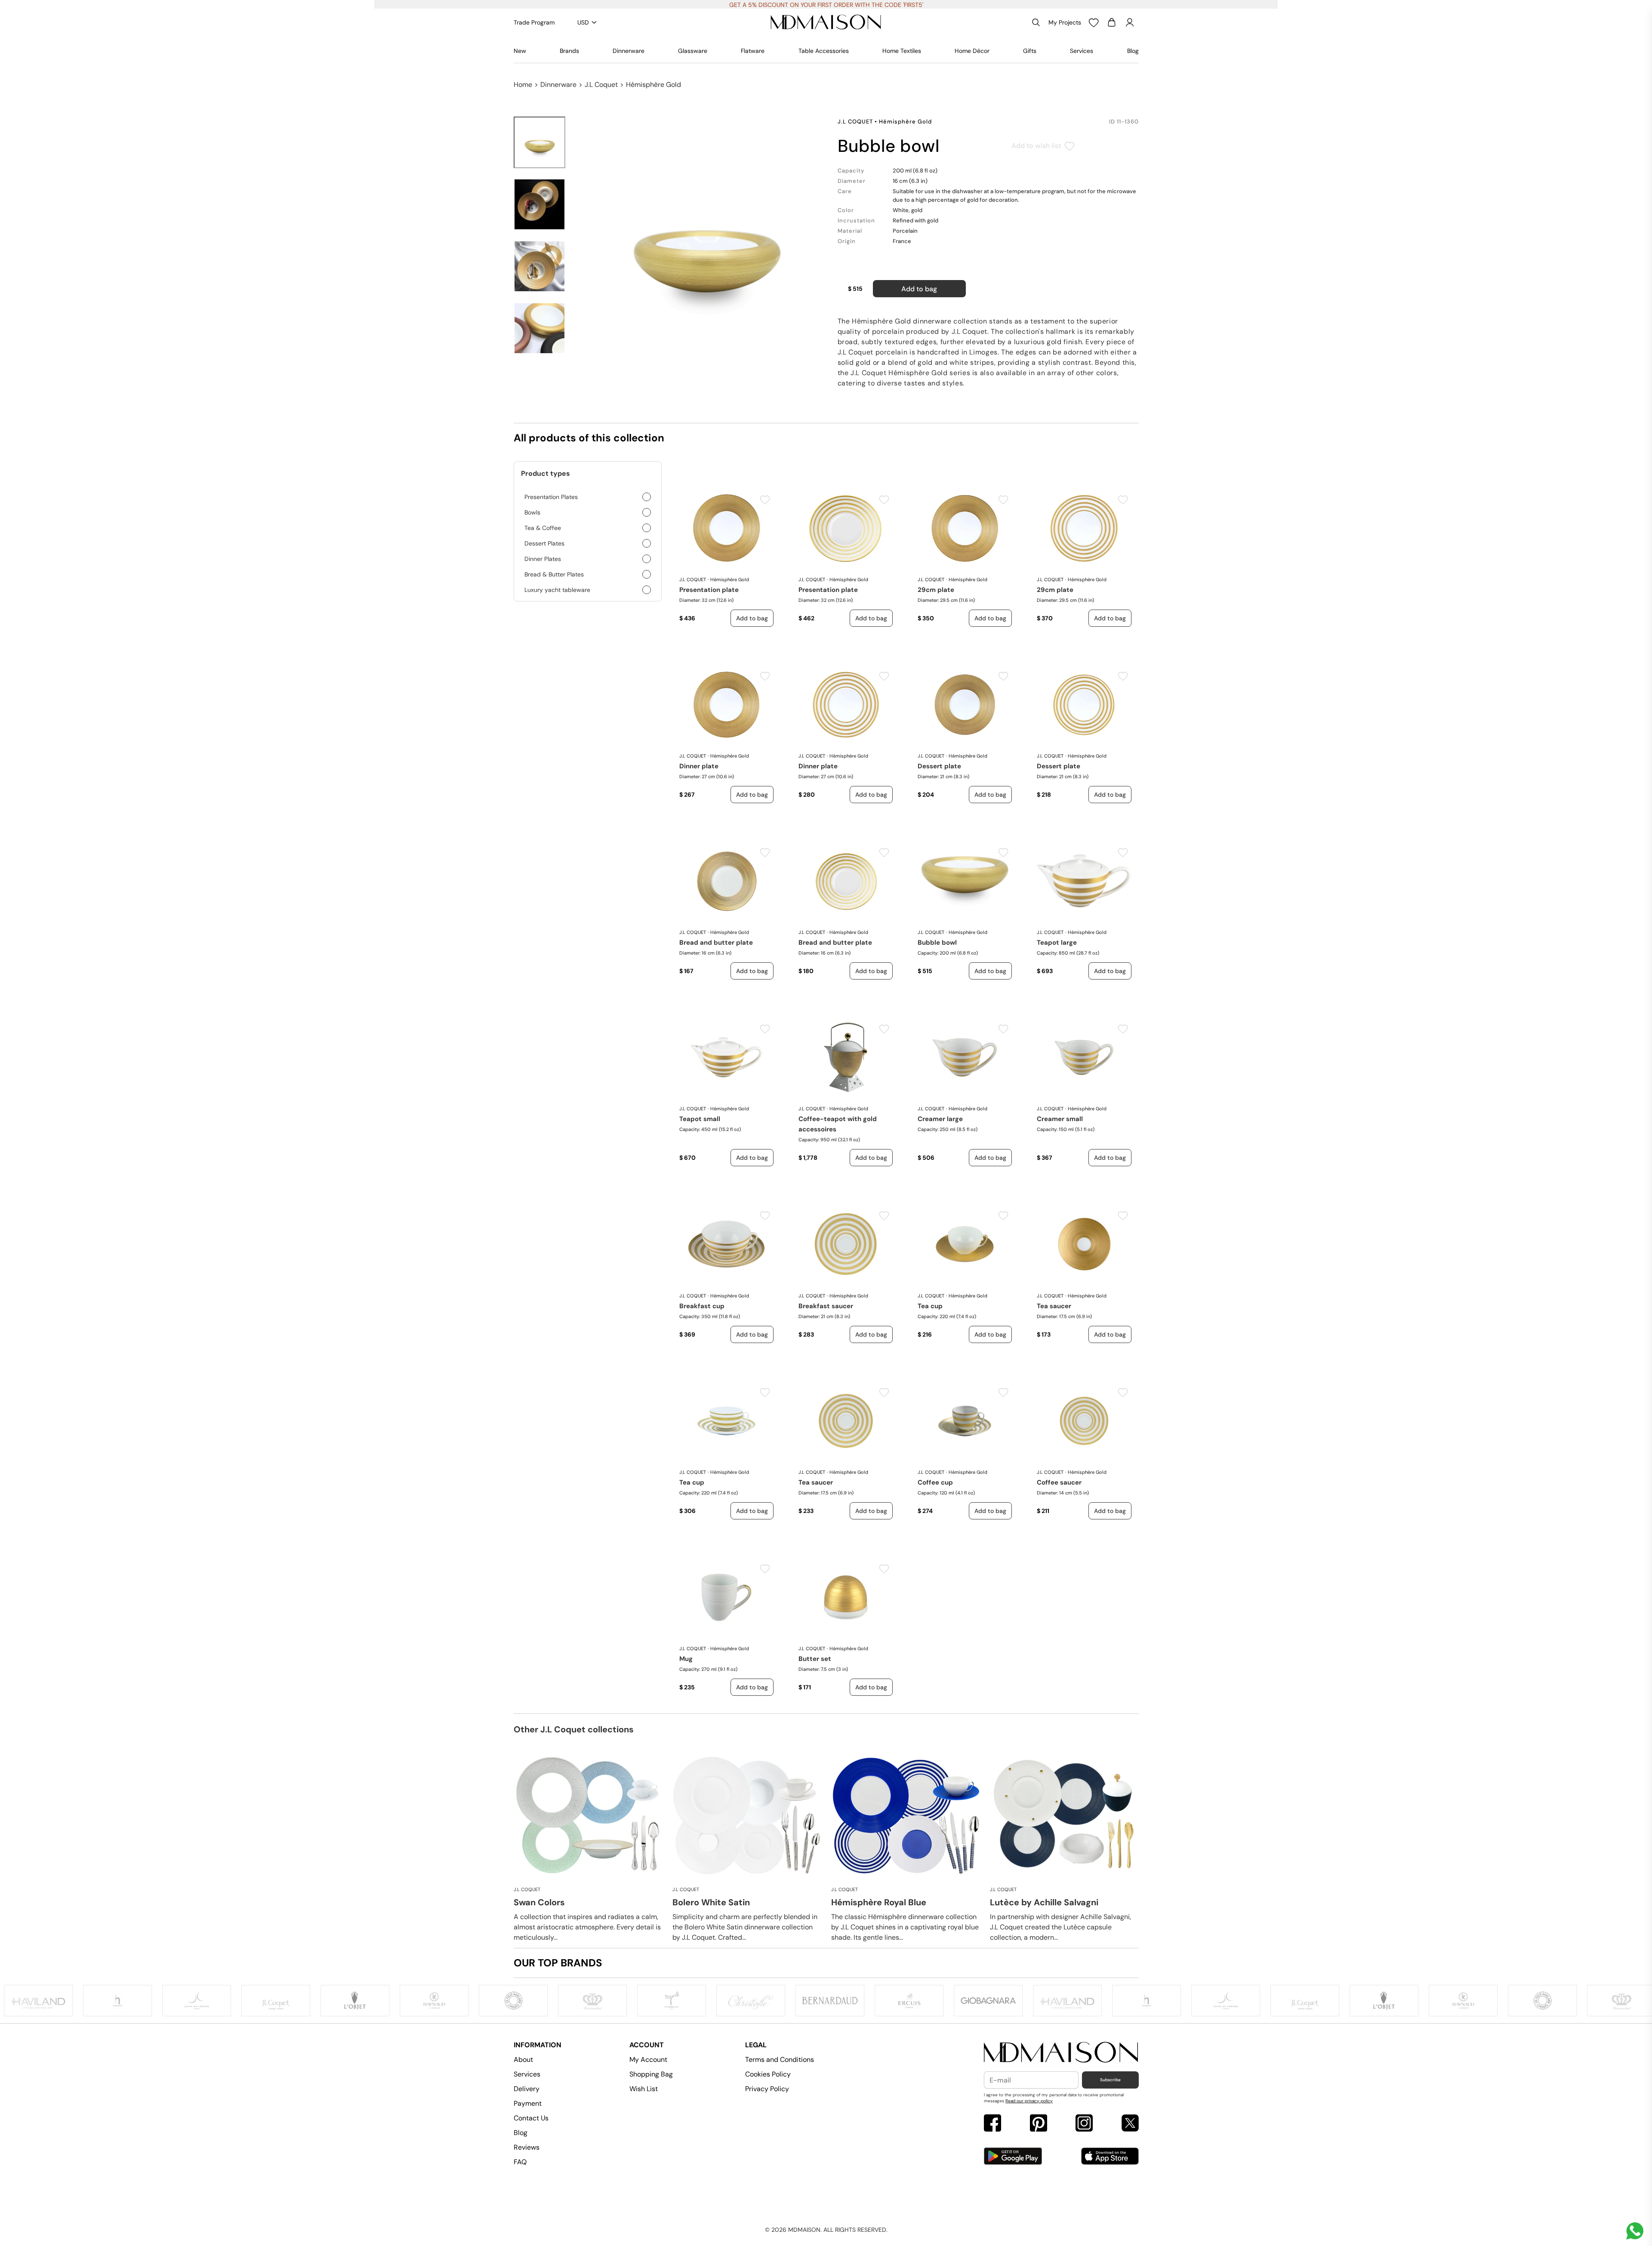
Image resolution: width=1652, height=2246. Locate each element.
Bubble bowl (937, 943)
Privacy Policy (767, 2089)
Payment (528, 2103)
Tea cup (930, 1306)
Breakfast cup (702, 1306)
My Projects (1065, 22)
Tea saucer (1054, 1306)
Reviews (527, 2147)
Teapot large (1057, 943)
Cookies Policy (768, 2074)
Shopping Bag (651, 2074)
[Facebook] (992, 2124)
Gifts (1030, 51)
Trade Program (534, 22)
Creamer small (1060, 1119)
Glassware (693, 51)
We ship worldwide (826, 5)
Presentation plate (709, 590)
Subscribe (1110, 2080)
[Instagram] (1084, 2124)
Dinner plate (699, 766)
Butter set (815, 1659)
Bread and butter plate (716, 943)
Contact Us (531, 2118)
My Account (648, 2060)
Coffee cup (935, 1482)
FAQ (520, 2162)
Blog (1133, 51)
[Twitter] (1130, 2124)
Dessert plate (939, 766)
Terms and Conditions (780, 2060)
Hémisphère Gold (653, 85)
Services (1082, 51)
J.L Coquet (601, 85)
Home (523, 85)
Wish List (644, 2089)
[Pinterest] (1039, 2124)
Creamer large (940, 1119)
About (523, 2060)
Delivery (527, 2089)
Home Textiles (902, 51)
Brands (569, 51)
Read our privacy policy (1029, 2101)
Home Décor (972, 51)
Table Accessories (824, 51)
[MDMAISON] (826, 22)
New (520, 51)
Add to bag (919, 289)
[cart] (1112, 22)
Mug (686, 1659)
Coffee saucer (1059, 1482)
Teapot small (700, 1119)
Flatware (753, 51)
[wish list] (1094, 22)
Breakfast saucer (826, 1306)
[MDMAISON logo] (1061, 2053)
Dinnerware (629, 51)
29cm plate (936, 590)
